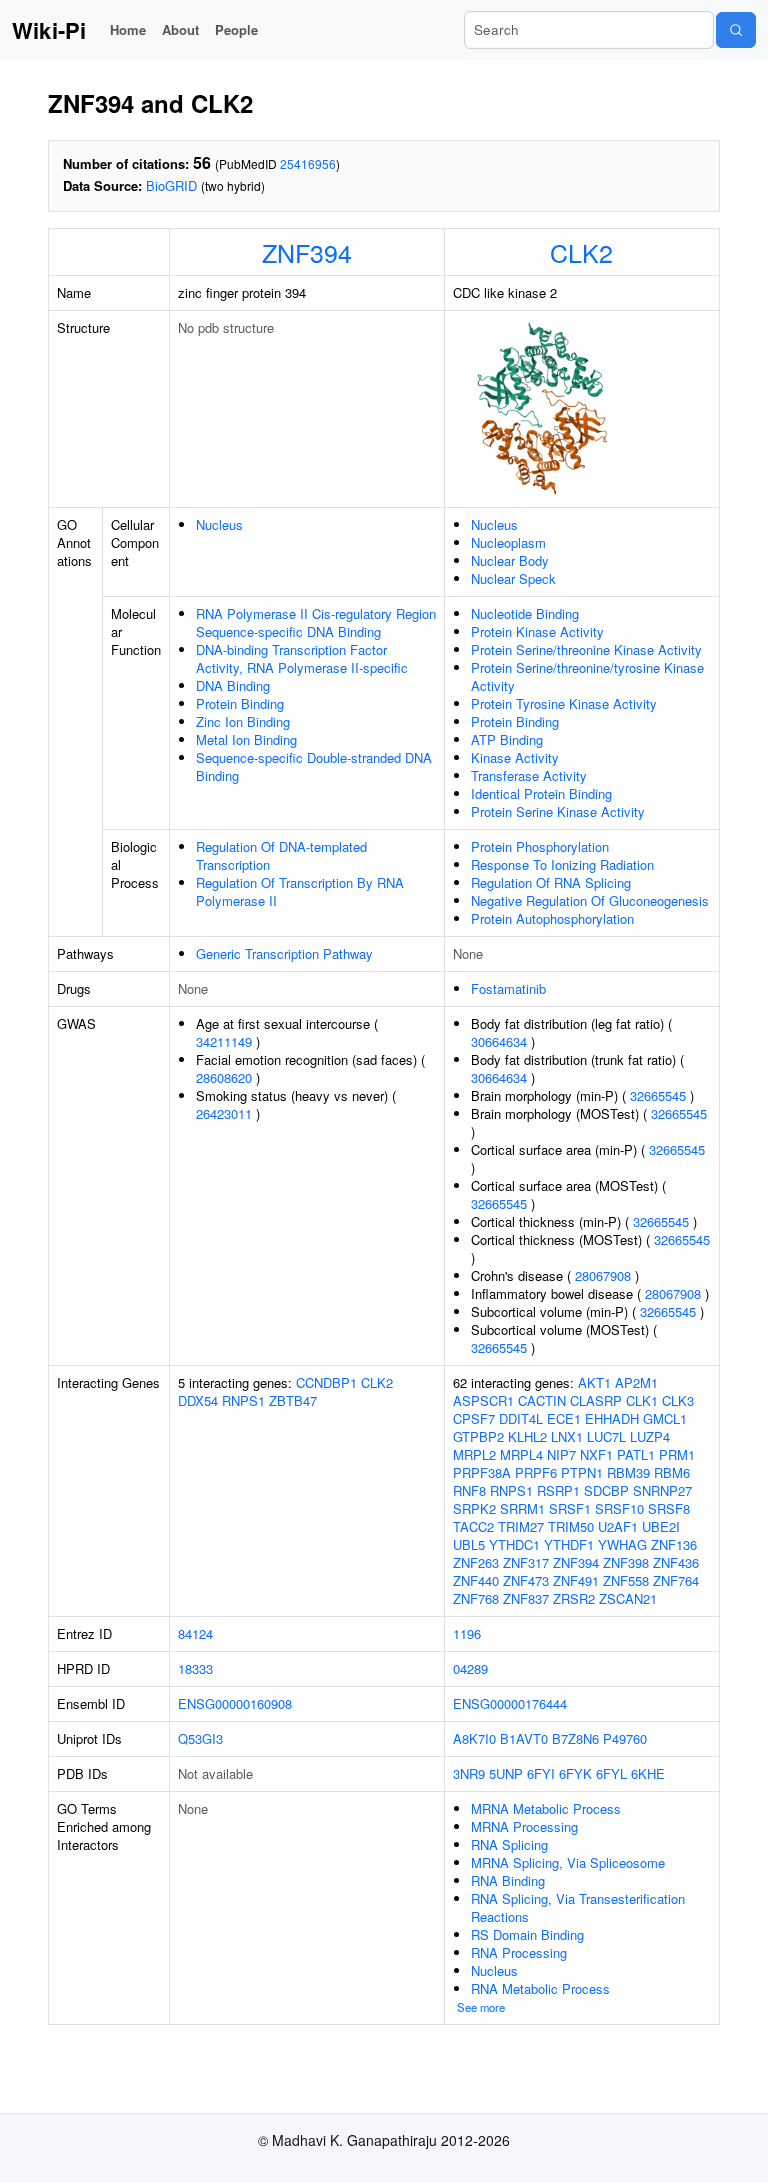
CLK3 (678, 1400)
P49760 (625, 1738)
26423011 (224, 1113)
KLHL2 (527, 1436)
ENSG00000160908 (235, 1703)
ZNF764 (676, 1580)
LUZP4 (650, 1436)
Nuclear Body (510, 560)
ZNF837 (526, 1598)
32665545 (658, 1095)
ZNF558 (626, 1580)
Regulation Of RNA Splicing (551, 882)
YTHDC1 (514, 1544)
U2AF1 (618, 1526)
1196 (467, 1633)
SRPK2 (474, 1508)
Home (128, 29)
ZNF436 (676, 1562)
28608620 (224, 1077)
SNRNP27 (662, 1490)
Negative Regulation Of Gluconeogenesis (590, 900)
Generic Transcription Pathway (284, 953)
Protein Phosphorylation (540, 846)
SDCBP (606, 1490)
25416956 (308, 163)
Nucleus (219, 524)
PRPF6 (536, 1472)
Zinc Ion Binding (243, 721)
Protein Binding (240, 703)
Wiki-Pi (49, 30)
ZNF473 (526, 1580)
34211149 (224, 1041)
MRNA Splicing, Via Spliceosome (568, 1862)
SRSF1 (570, 1508)
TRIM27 (521, 1526)
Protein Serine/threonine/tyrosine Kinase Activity (587, 676)
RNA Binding (508, 1880)
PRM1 (677, 1454)
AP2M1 (636, 1382)
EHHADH (612, 1418)
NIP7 (561, 1454)
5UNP (506, 1773)
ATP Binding (507, 739)
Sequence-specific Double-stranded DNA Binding (314, 766)
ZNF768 (476, 1598)
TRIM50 (571, 1526)
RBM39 (628, 1472)
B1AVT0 (524, 1738)
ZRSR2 (574, 1598)
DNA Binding (233, 685)
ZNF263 (476, 1562)
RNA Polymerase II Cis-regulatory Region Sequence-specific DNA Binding (316, 622)
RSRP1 (558, 1490)
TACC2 (473, 1526)
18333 (195, 1668)
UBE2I (661, 1526)
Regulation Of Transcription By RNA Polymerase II (300, 891)
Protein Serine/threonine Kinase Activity (586, 649)
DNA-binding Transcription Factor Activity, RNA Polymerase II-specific (302, 658)
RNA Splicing (509, 1844)
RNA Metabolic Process (540, 1988)
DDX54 (198, 1400)
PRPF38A (482, 1472)
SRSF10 (619, 1508)
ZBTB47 (293, 1400)
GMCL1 (665, 1418)
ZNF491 (576, 1580)
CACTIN (542, 1400)
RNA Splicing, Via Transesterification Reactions (578, 1907)
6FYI (541, 1773)
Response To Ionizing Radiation (562, 864)
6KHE (648, 1773)
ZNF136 (674, 1544)
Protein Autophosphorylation (552, 918)
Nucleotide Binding (525, 613)
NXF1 (596, 1454)
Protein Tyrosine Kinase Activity (564, 703)
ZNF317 (526, 1562)
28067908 (603, 1275)
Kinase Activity (515, 757)
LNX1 (567, 1436)
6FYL (611, 1773)
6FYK (575, 1773)
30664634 (499, 1041)
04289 (470, 1668)
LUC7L (606, 1436)
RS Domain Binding (527, 1934)
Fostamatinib (508, 988)
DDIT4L (521, 1418)
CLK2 (581, 252)
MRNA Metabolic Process (546, 1808)
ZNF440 (476, 1580)
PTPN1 (582, 1472)
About (180, 29)
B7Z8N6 (575, 1738)
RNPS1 (243, 1400)
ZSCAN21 (628, 1598)
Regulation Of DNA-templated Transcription (281, 855)
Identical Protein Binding (541, 793)
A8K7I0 (474, 1738)
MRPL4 (521, 1454)
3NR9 (469, 1773)
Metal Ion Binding (246, 739)
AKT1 (594, 1382)
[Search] (736, 30)
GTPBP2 (478, 1436)
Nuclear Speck (513, 578)
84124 (195, 1633)
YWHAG (622, 1544)
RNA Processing (519, 1952)
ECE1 (564, 1418)
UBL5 (469, 1544)
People (236, 29)
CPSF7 (474, 1418)
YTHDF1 (569, 1544)
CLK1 (642, 1400)
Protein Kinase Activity (537, 631)
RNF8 (469, 1490)
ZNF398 (626, 1562)
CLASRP (596, 1400)
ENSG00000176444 (510, 1703)
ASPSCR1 (483, 1400)
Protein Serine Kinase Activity (558, 811)
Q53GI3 (200, 1738)
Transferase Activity (529, 775)
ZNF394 (307, 252)
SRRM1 (522, 1508)
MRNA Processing (524, 1826)
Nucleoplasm (508, 542)
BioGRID (171, 185)
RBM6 (672, 1472)
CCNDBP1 (326, 1382)
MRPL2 (474, 1454)
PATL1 (636, 1454)
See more (481, 2007)
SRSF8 (669, 1508)
